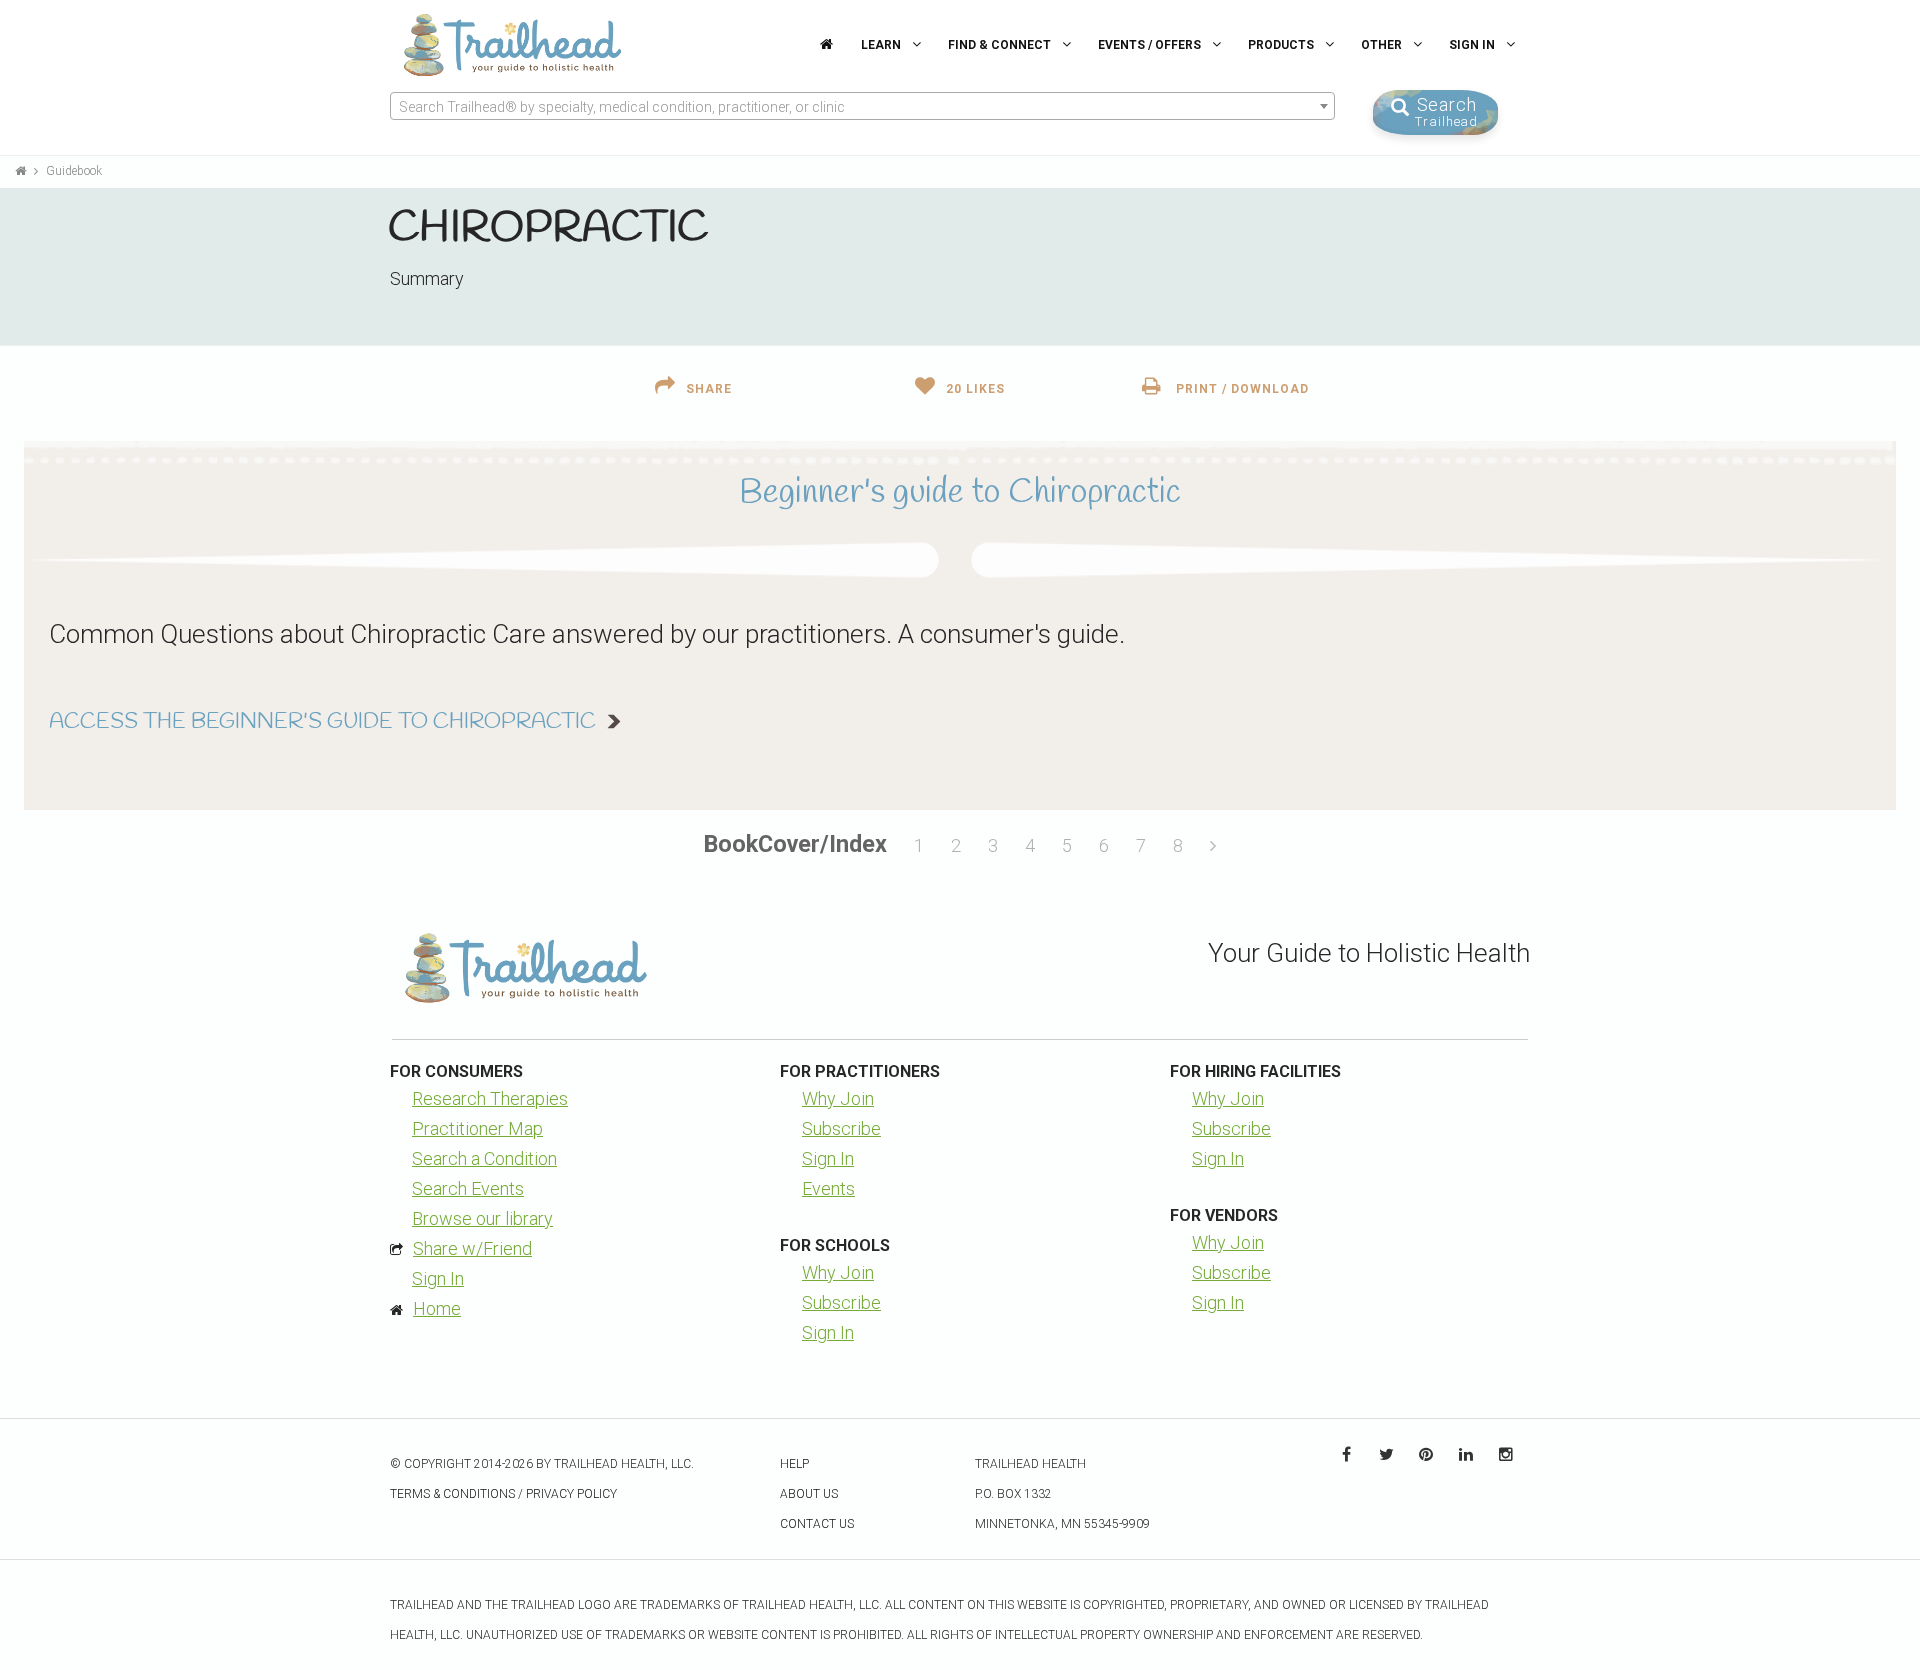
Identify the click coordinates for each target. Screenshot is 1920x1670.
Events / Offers (1151, 45)
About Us (809, 1494)
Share (709, 389)
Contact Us (817, 1524)
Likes (975, 389)
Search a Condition (484, 1158)
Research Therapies (490, 1098)
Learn (882, 45)
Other (1383, 45)
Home (437, 1308)
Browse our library (482, 1218)
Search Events (468, 1188)
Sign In (1473, 45)
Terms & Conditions (452, 1494)
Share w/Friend (472, 1248)
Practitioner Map (477, 1128)
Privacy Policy (571, 1494)
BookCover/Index (795, 844)
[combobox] (862, 106)
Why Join (838, 1098)
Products (1282, 45)
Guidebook (74, 171)
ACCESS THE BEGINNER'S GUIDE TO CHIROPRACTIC (322, 722)
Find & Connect (1001, 45)
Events (828, 1188)
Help (794, 1464)
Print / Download (1240, 389)
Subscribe (841, 1128)
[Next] (1213, 846)
